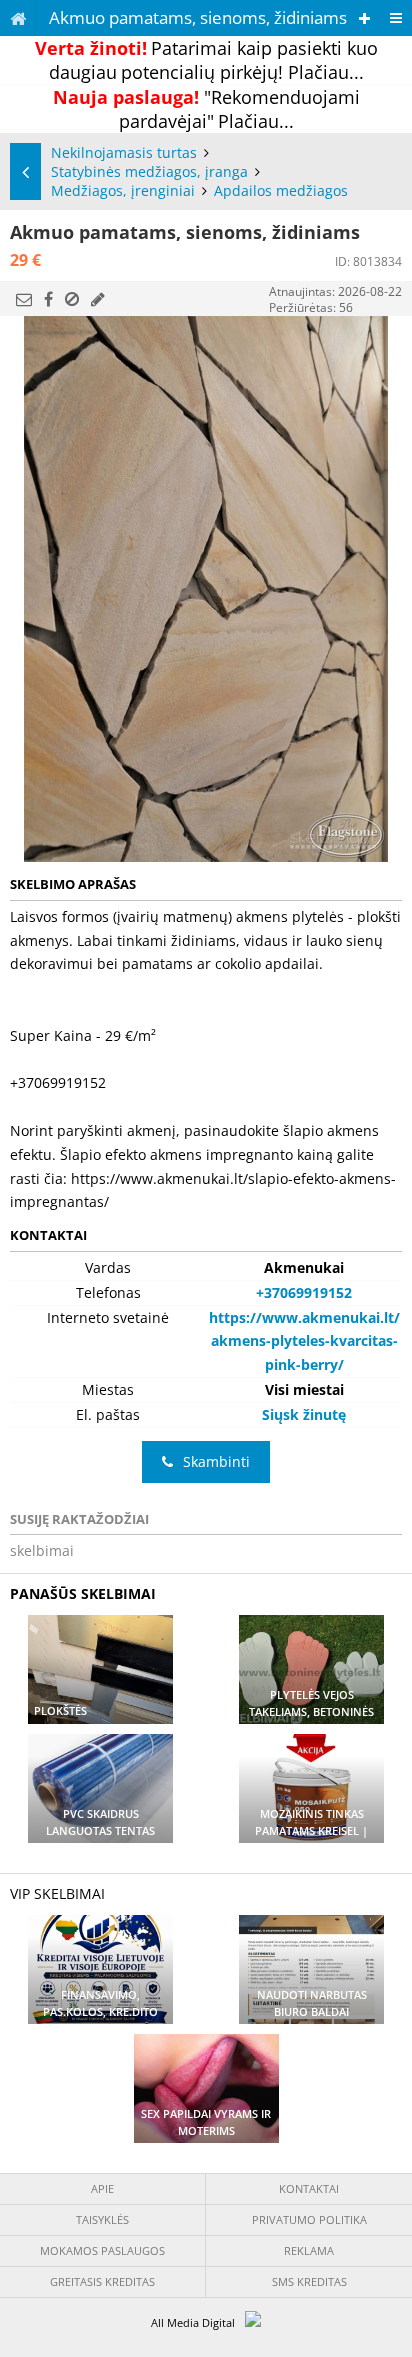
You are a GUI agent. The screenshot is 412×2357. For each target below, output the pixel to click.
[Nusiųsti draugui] (24, 299)
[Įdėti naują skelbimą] (364, 18)
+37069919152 (304, 1292)
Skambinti (216, 1461)
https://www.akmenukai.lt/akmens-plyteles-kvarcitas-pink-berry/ (304, 1341)
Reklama (309, 2250)
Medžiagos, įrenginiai (123, 190)
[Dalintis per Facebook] (48, 299)
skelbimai (42, 1550)
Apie (102, 2188)
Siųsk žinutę (304, 1414)
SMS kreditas (309, 2281)
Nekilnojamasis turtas (124, 152)
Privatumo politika (309, 2219)
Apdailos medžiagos (281, 190)
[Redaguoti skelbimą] (98, 299)
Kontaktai (309, 2188)
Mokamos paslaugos (102, 2250)
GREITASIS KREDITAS (102, 2281)
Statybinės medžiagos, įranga (149, 171)
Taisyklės (102, 2219)
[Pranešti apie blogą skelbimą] (72, 299)
